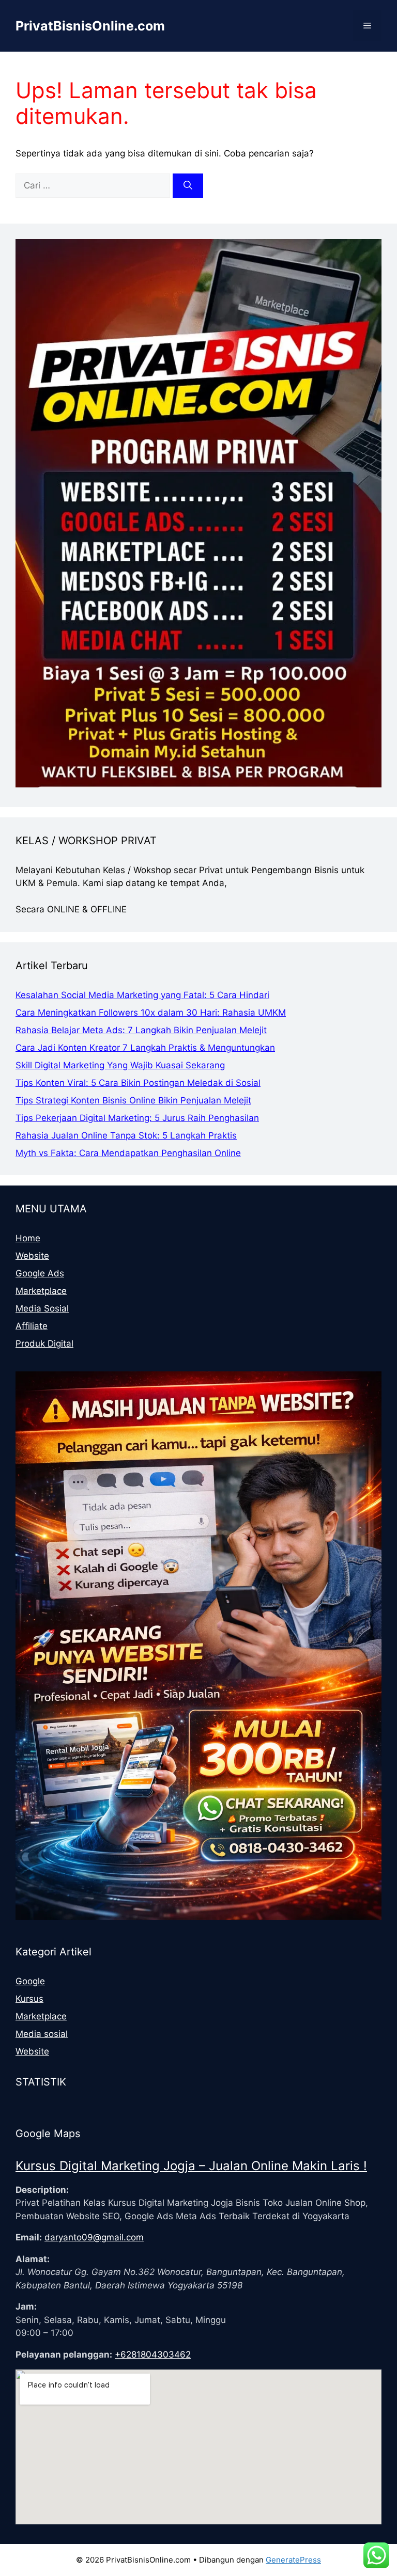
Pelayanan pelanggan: (64, 2354)
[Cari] (188, 186)
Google (30, 1981)
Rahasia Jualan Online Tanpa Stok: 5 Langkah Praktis (126, 1135)
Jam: (26, 2306)
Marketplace (41, 1291)
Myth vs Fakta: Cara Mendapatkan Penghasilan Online (128, 1153)
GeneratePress (293, 2560)
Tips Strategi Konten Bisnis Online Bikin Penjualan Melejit (133, 1100)
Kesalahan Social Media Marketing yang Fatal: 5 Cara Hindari (142, 995)
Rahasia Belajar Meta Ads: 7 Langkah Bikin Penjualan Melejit (141, 1030)
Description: (42, 2190)
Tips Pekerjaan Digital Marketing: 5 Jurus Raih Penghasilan (137, 1118)
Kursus (29, 1999)
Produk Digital (44, 1344)
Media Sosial (42, 1308)
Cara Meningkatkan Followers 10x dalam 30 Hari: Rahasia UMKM (151, 1013)
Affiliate (32, 1326)
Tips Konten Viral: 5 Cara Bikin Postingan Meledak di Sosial (138, 1083)
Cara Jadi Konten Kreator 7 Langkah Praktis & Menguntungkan (145, 1048)
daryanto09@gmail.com (94, 2237)
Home (28, 1238)
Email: (29, 2237)
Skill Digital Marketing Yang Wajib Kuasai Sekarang (120, 1065)
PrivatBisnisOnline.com (90, 26)
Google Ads (40, 1273)
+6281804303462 (153, 2354)
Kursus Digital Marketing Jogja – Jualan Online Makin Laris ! (191, 2166)
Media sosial (42, 2034)
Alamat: (33, 2259)
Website (32, 1256)
